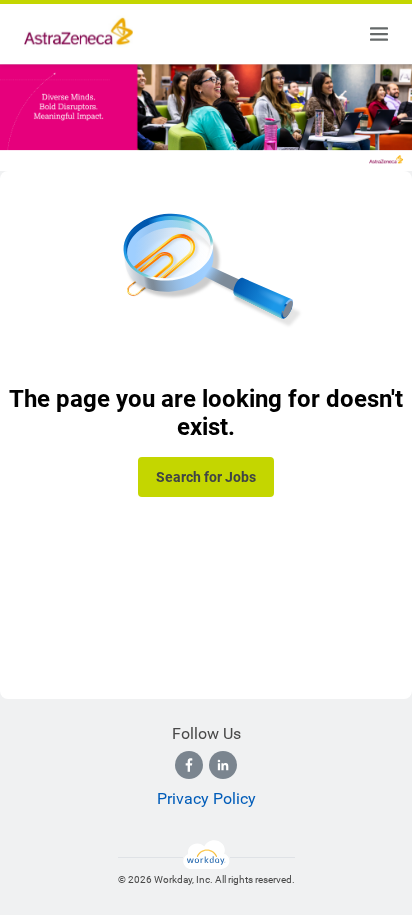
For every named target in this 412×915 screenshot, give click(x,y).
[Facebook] (189, 765)
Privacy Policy (206, 798)
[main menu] (379, 34)
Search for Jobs (206, 477)
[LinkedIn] (223, 765)
